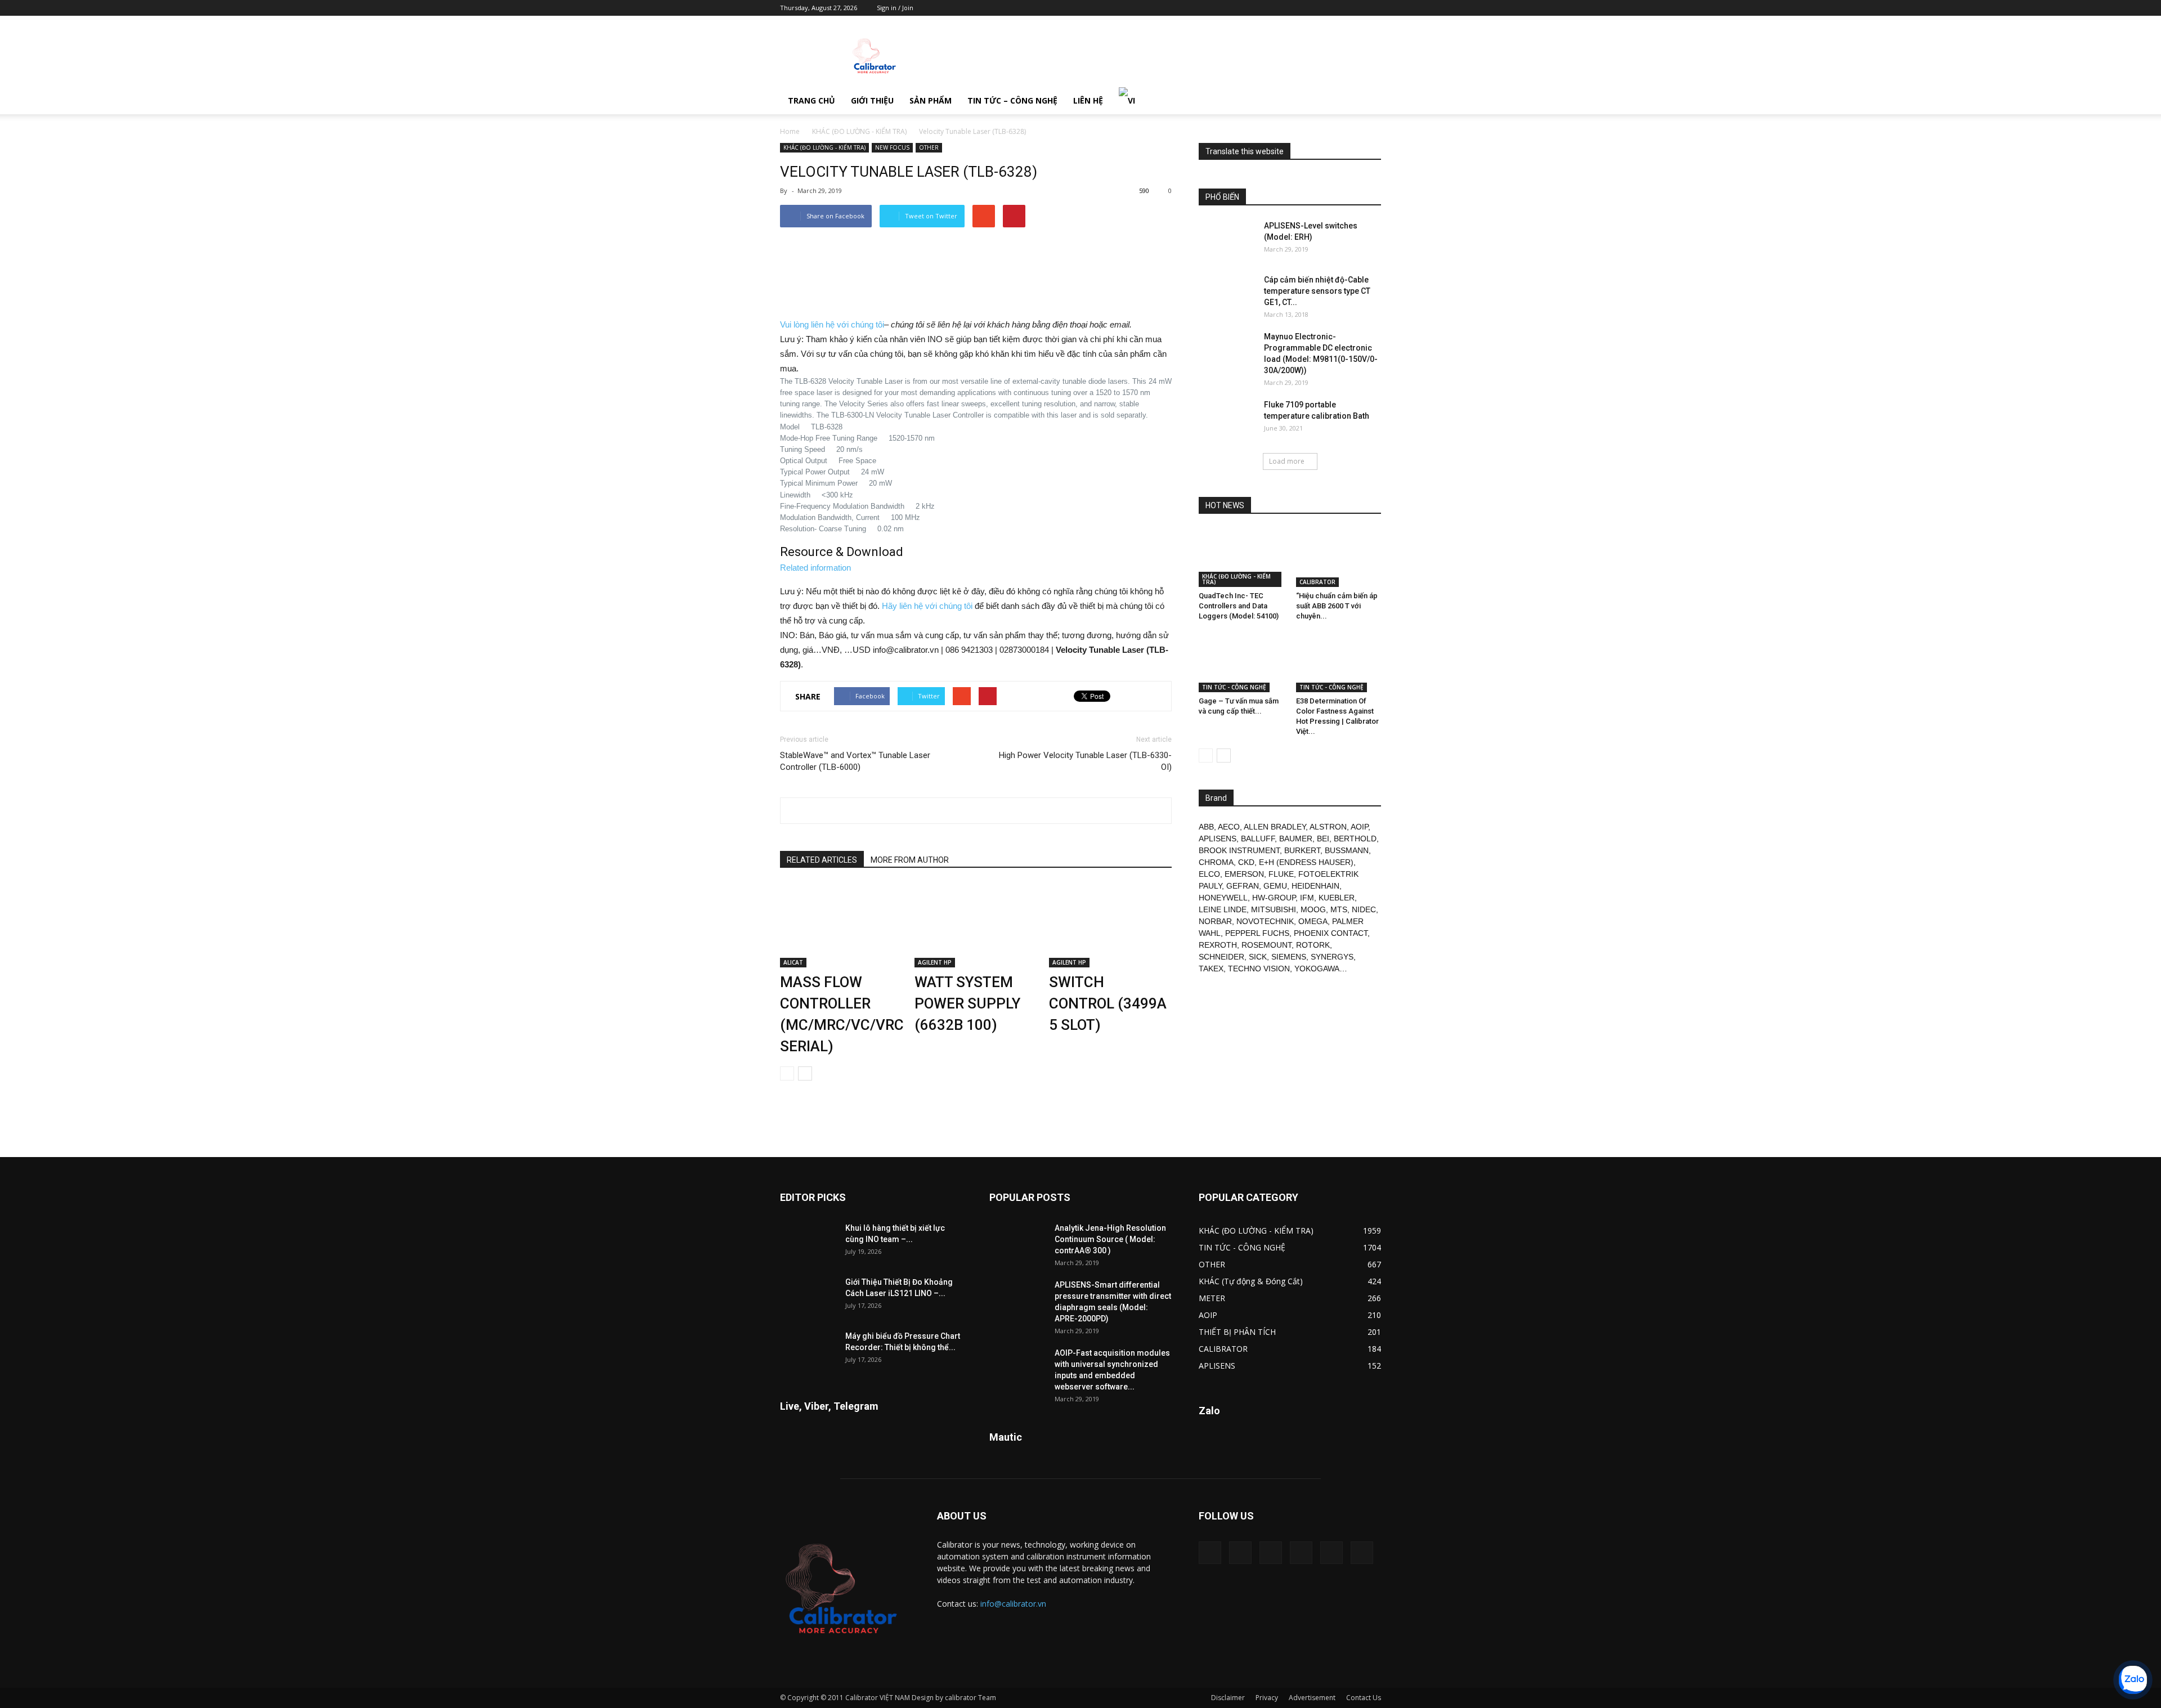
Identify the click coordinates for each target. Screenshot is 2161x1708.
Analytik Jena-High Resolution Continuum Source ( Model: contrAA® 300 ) (1110, 1239)
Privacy (1267, 1698)
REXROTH (1218, 945)
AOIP (1359, 827)
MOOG (1313, 909)
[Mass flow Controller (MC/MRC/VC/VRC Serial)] (841, 925)
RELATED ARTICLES (822, 860)
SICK (1258, 957)
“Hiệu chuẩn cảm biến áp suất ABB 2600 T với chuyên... (1337, 606)
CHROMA (1216, 862)
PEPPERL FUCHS (1257, 933)
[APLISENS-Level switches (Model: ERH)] (1227, 240)
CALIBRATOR (1317, 582)
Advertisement (1312, 1698)
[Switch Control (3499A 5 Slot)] (1110, 925)
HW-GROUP (1274, 898)
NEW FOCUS (892, 147)
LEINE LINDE (1223, 909)
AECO (1229, 827)
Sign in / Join (895, 8)
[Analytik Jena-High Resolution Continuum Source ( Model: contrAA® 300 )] (1017, 1242)
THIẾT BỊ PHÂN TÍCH (1237, 1332)
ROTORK (1313, 945)
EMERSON (1244, 874)
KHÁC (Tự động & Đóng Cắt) (1251, 1281)
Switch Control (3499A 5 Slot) (1108, 1003)
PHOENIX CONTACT (1331, 933)
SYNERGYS (1332, 957)
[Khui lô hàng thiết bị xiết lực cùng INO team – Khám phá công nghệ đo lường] (808, 1242)
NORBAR (1215, 921)
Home (790, 131)
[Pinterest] (1317, 8)
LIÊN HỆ (1088, 100)
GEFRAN (1243, 886)
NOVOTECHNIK (1265, 921)
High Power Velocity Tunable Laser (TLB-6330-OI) (1085, 761)
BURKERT (1302, 850)
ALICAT (793, 962)
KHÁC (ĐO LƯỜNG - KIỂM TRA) (859, 131)
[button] (1368, 101)
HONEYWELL (1223, 898)
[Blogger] (1280, 8)
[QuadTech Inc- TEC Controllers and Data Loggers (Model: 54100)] (1241, 558)
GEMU (1275, 886)
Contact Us (1364, 1698)
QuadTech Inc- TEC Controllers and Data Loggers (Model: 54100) (1239, 606)
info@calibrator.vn (1013, 1604)
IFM (1307, 898)
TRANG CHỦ (812, 100)
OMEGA (1313, 921)
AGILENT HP (935, 962)
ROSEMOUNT (1266, 945)
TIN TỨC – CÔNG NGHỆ (1012, 100)
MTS (1339, 909)
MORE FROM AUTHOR (910, 860)
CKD (1246, 862)
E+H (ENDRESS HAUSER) (1306, 862)
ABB (1206, 827)
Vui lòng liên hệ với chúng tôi (832, 324)
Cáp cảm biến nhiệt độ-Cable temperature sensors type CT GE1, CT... (1317, 291)
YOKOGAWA (1317, 969)
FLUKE (1281, 874)
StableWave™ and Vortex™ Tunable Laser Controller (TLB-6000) (855, 761)
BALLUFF (1258, 839)
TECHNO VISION (1259, 969)
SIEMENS (1289, 957)
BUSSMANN (1347, 850)
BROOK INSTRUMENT (1239, 850)
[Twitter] (1354, 8)
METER (1212, 1298)
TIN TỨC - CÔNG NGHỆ (1234, 687)
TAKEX (1211, 969)
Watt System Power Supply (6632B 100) (967, 1003)
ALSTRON (1328, 827)
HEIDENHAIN (1315, 886)
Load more (1287, 461)
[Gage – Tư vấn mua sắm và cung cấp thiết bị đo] (1241, 663)
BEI (1323, 839)
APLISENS (1218, 839)
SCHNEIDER (1221, 957)
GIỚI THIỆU (872, 100)
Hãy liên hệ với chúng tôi (927, 606)
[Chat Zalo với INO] (2133, 1680)
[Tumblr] (1335, 8)
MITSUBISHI (1274, 909)
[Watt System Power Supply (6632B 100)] (976, 925)
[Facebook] (1298, 8)
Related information (815, 568)
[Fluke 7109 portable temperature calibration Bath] (1227, 419)
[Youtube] (1373, 8)
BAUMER (1296, 839)
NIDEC (1364, 909)
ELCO (1209, 874)
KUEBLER (1337, 898)
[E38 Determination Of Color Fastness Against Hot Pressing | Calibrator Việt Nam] (1339, 663)
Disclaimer (1228, 1698)
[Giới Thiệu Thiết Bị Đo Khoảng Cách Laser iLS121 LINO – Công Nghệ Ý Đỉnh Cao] (808, 1296)
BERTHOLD (1355, 839)
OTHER (929, 147)
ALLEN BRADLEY (1275, 827)
